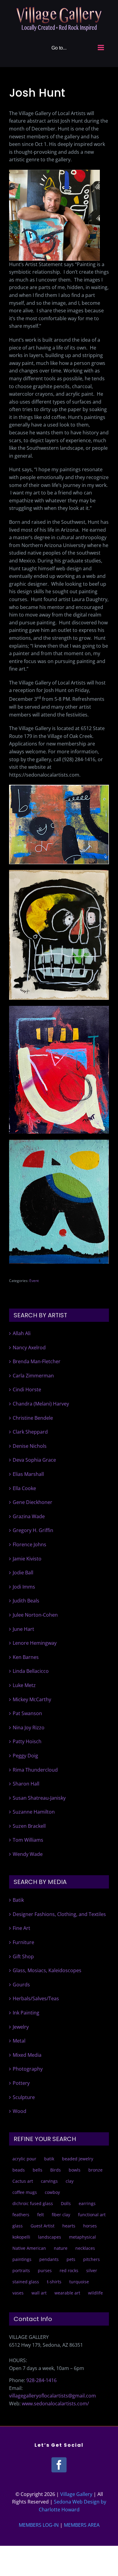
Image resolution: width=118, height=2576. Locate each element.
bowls (75, 2170)
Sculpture (24, 2097)
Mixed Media (27, 2055)
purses (45, 2270)
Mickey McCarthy (32, 1699)
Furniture (23, 1942)
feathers (21, 2215)
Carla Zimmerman (33, 1376)
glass (18, 2226)
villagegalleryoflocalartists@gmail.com (52, 2396)
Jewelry (21, 2027)
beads (19, 2170)
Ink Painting (26, 2013)
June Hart (23, 1629)
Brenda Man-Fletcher (37, 1361)
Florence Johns (29, 1544)
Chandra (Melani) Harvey (41, 1404)
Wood (20, 2111)
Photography (28, 2069)
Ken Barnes (26, 1657)
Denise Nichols (30, 1446)
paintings (22, 2259)
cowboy (52, 2192)
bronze (95, 2170)
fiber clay (61, 2215)
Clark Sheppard (30, 1432)
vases (18, 2293)
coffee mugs (25, 2192)
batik (49, 2159)
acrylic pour (24, 2159)
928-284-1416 (41, 2380)
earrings (87, 2203)
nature (61, 2248)
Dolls (66, 2203)
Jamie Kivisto (27, 1559)
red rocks (69, 2270)
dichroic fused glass (33, 2203)
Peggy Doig (25, 1756)
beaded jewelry (78, 2159)
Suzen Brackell (29, 1826)
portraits (21, 2270)
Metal (19, 2041)
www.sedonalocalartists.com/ (55, 2404)
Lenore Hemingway (35, 1643)
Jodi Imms (24, 1587)
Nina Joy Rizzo (29, 1728)
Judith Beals (26, 1601)
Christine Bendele (33, 1418)
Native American (29, 2248)
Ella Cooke (24, 1488)
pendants (49, 2259)
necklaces (85, 2248)
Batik (18, 1900)
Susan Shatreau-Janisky (39, 1798)
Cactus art (23, 2181)
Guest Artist (43, 2226)
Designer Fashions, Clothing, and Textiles (59, 1914)
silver (92, 2270)
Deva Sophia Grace (34, 1460)
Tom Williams (28, 1840)
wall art (39, 2293)
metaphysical (82, 2237)
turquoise (79, 2282)
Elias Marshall (28, 1474)
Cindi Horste (27, 1389)
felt (41, 2215)
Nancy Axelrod (29, 1348)
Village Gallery (76, 2494)
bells (38, 2170)
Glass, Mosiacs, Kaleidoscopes (47, 1970)
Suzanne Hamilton (34, 1812)
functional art (92, 2215)
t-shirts (54, 2282)
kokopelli (21, 2237)
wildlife (95, 2293)
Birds (56, 2170)
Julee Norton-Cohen (35, 1615)
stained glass (26, 2282)
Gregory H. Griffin (33, 1530)
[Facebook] (59, 2465)
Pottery (21, 2083)
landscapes (50, 2237)
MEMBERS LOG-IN (39, 2525)
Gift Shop (23, 1956)
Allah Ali (22, 1333)
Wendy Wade (28, 1854)
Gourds (21, 1985)
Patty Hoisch (27, 1741)
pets (71, 2259)
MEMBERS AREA (82, 2525)
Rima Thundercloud (35, 1770)
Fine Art (21, 1928)
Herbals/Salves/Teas (36, 1998)
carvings (49, 2181)
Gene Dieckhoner (33, 1502)
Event (34, 1281)
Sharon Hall (26, 1784)
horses (90, 2226)
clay (70, 2181)
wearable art (67, 2293)
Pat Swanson (27, 1713)
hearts (69, 2226)
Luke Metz (24, 1685)
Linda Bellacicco (31, 1671)
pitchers (92, 2259)
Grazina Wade (29, 1516)
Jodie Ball (23, 1573)
